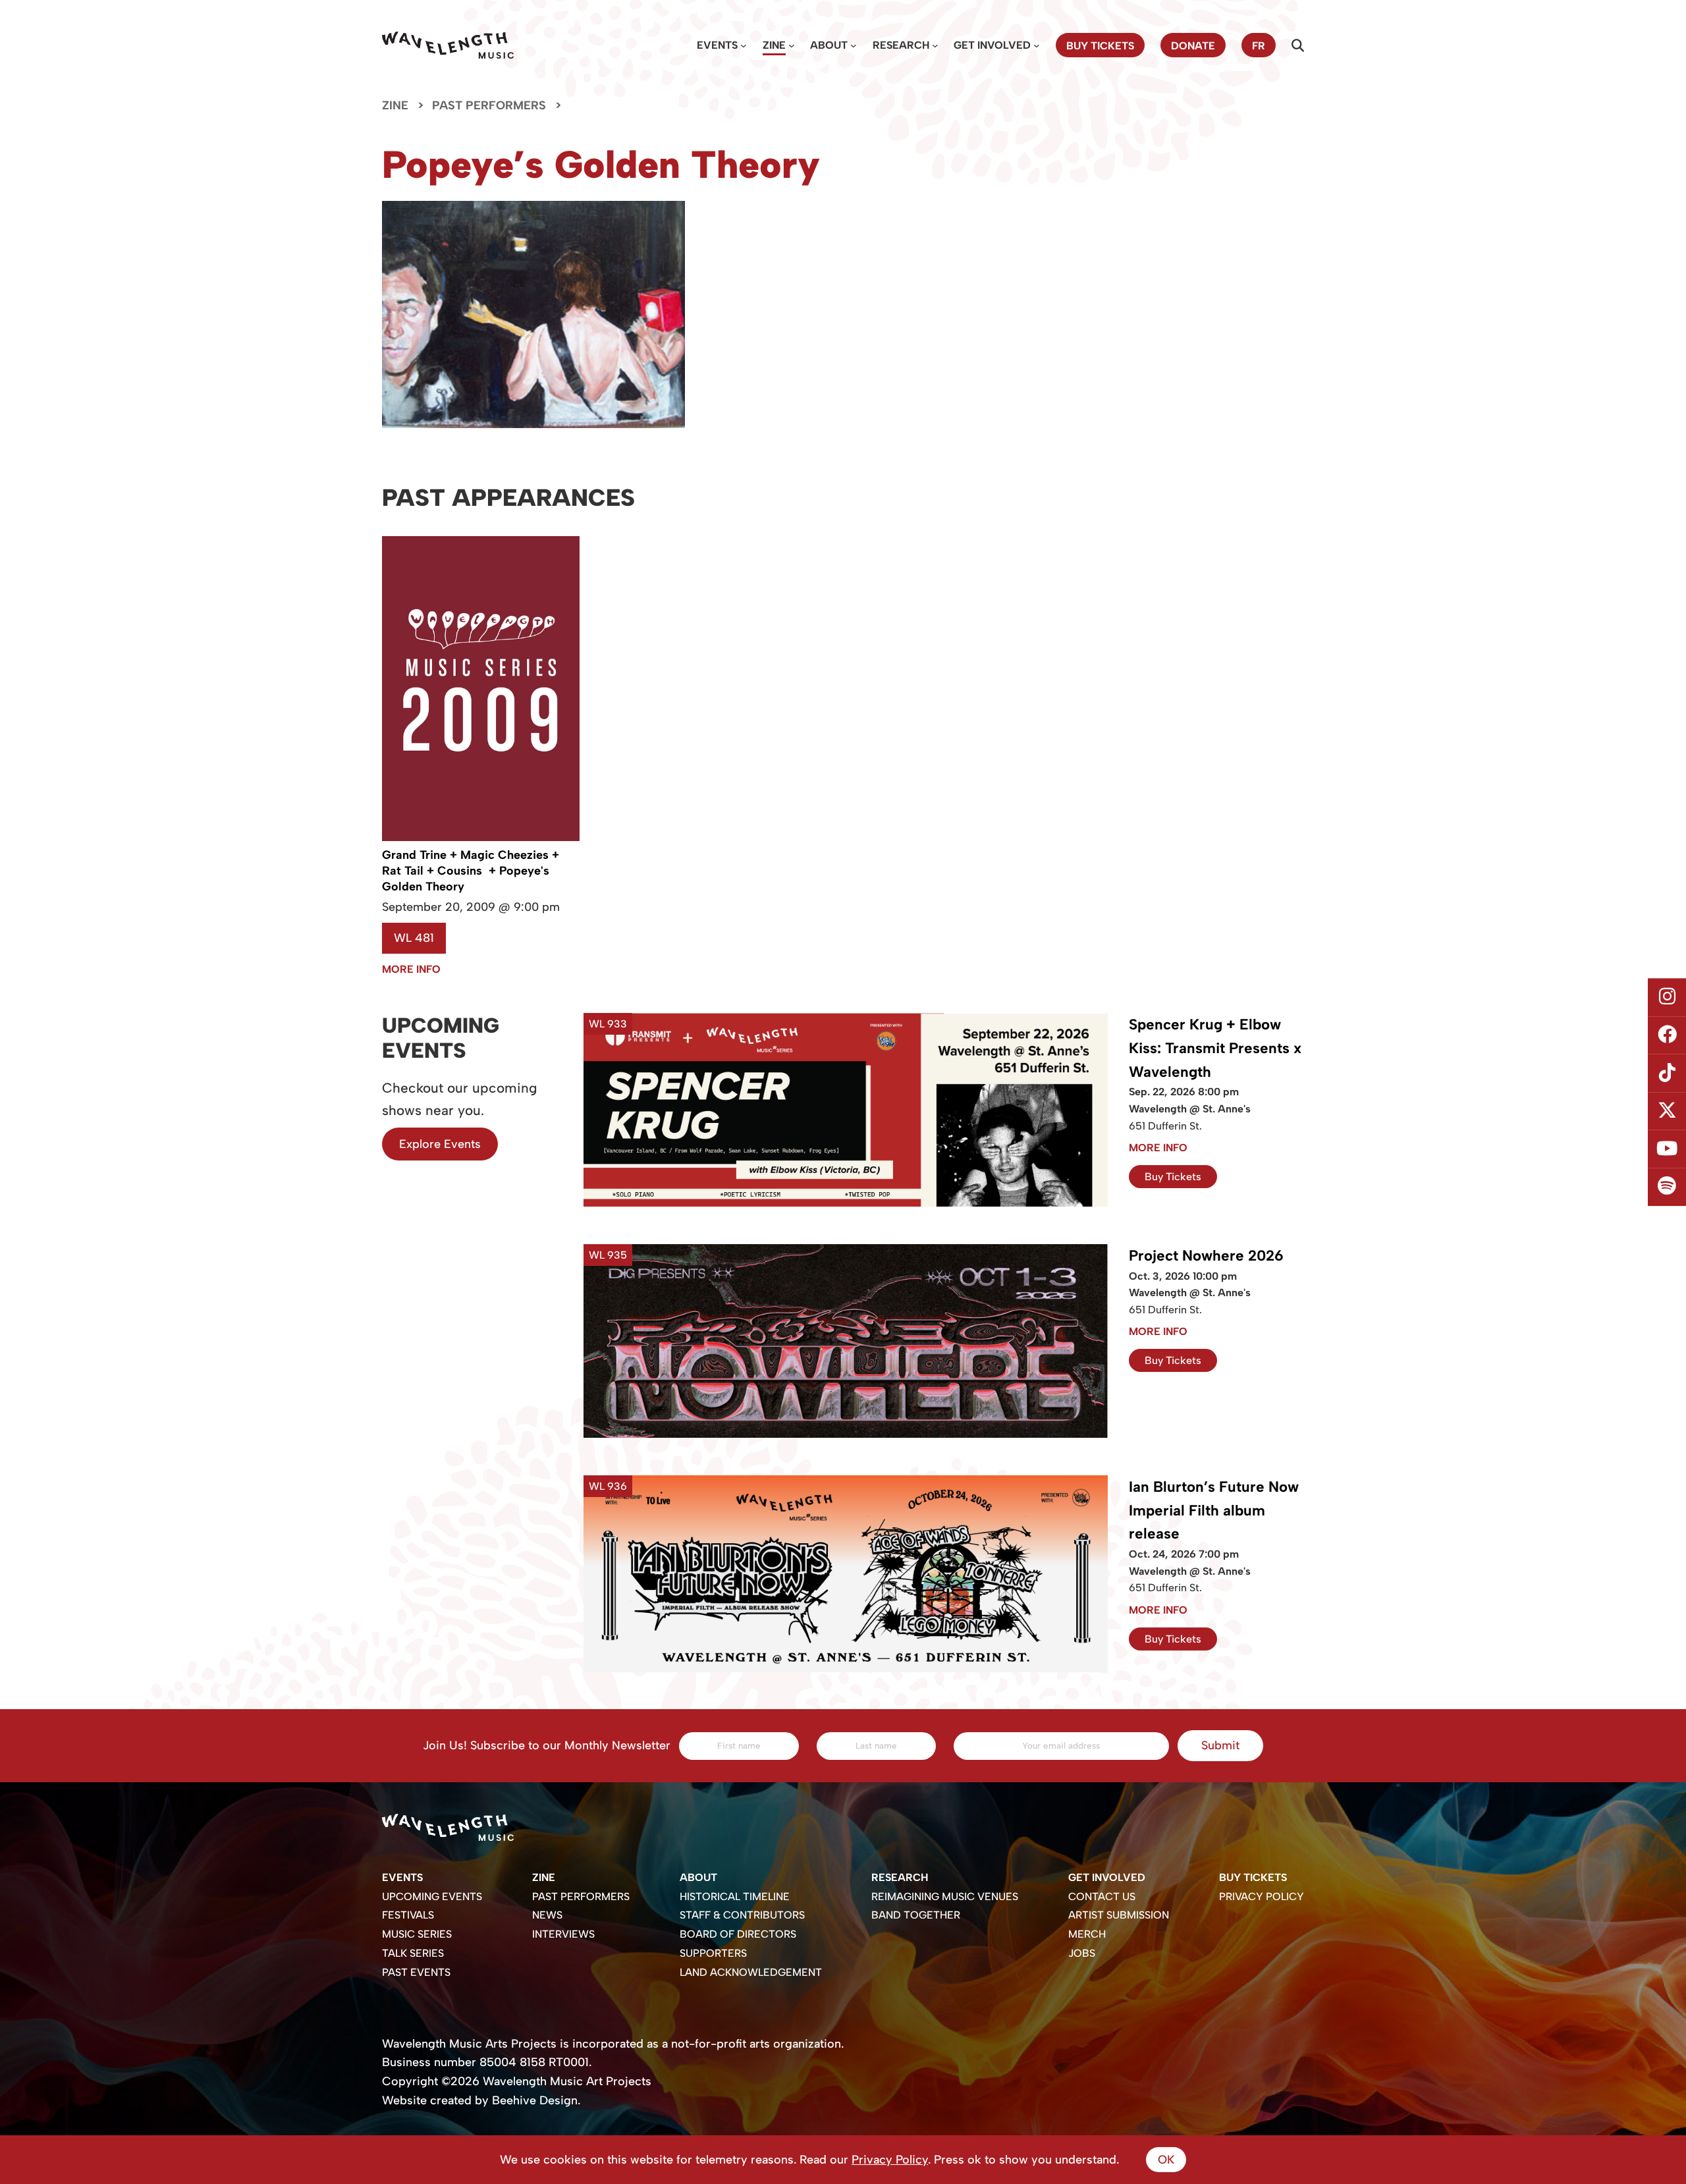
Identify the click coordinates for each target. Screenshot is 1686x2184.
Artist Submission (1119, 1915)
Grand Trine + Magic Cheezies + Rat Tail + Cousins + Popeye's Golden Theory (471, 871)
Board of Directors (738, 1934)
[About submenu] (854, 45)
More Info (411, 969)
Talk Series (413, 1953)
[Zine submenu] (792, 45)
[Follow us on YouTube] (1667, 1149)
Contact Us (1102, 1897)
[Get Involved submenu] (1037, 45)
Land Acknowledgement (751, 1972)
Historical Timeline (735, 1897)
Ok (1166, 2160)
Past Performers (489, 105)
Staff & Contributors (742, 1915)
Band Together (916, 1915)
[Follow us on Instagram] (1667, 997)
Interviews (563, 1934)
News (547, 1915)
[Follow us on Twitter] (1667, 1111)
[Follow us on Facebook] (1667, 1035)
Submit (1220, 1745)
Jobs (1082, 1953)
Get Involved (992, 45)
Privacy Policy (1262, 1897)
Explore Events (440, 1144)
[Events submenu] (744, 45)
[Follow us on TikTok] (1667, 1073)
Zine (774, 45)
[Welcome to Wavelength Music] (448, 45)
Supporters (713, 1953)
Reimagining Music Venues (945, 1897)
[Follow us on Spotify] (1667, 1187)
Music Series (417, 1934)
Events (717, 45)
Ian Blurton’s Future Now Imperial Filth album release (1214, 1511)
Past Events (416, 1972)
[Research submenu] (935, 45)
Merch (1087, 1934)
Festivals (408, 1915)
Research (901, 45)
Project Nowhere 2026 (1206, 1256)
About (829, 45)
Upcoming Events (432, 1897)
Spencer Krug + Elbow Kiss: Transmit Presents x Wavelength (1215, 1048)
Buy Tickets (1173, 1177)
